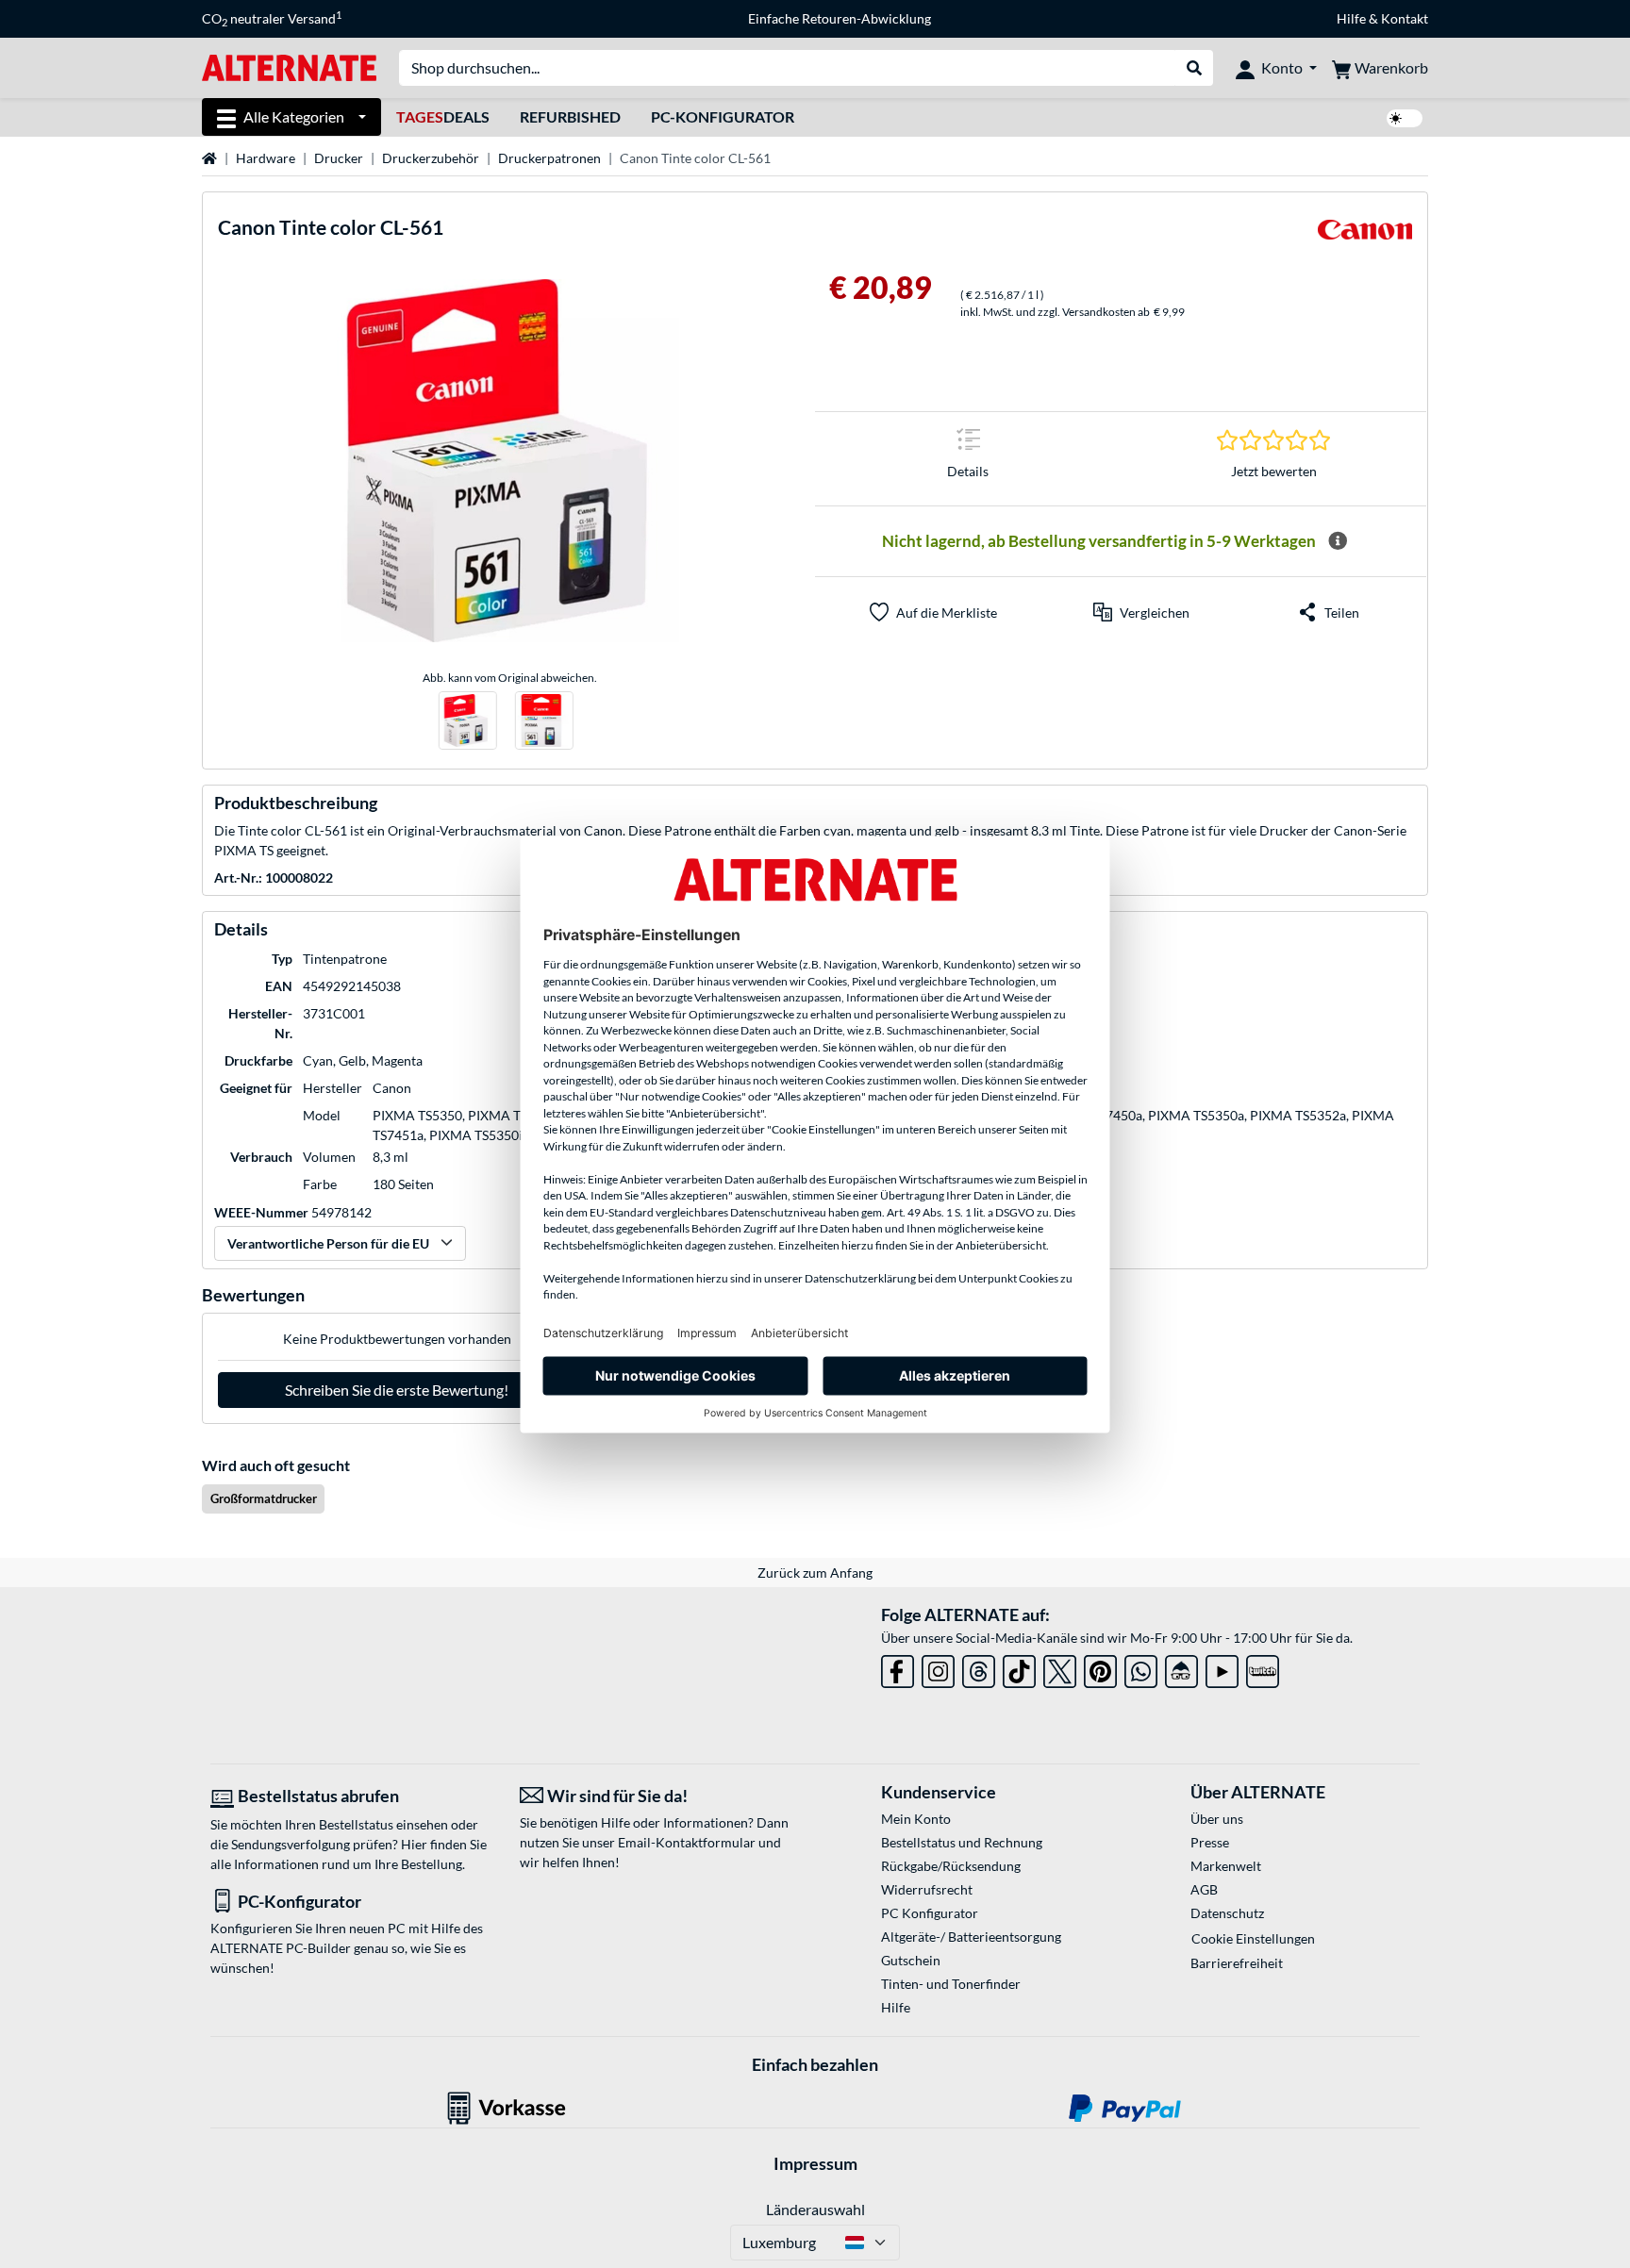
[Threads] (979, 1668)
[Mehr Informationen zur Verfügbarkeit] (1338, 541)
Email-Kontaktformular (687, 1842)
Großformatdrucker (264, 1498)
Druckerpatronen (549, 158)
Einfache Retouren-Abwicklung (840, 18)
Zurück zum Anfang (815, 1573)
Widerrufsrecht (927, 1889)
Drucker (339, 158)
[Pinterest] (1100, 1668)
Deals (443, 116)
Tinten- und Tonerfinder (951, 1984)
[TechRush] (1181, 1668)
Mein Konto (916, 1819)
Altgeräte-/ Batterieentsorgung (971, 1937)
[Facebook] (898, 1668)
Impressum (815, 2163)
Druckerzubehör (431, 158)
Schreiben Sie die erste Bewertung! (397, 1390)
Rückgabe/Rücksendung (951, 1866)
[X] (1060, 1668)
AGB (1204, 1889)
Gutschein (911, 1960)
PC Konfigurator (930, 1913)
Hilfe (1351, 18)
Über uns (1217, 1819)
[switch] (1405, 118)
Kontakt (1405, 18)
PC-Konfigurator (723, 116)
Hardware (266, 158)
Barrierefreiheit (1237, 1963)
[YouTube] (1222, 1668)
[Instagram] (938, 1668)
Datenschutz (1227, 1913)
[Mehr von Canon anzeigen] (1365, 235)
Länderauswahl (815, 2209)
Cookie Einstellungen (1253, 1938)
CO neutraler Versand (272, 19)
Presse (1210, 1842)
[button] (1141, 612)
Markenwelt (1226, 1866)
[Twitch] (1263, 1668)
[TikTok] (1019, 1668)
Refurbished (570, 116)
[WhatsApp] (1141, 1668)
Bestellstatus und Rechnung (962, 1842)
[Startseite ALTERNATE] (289, 66)
